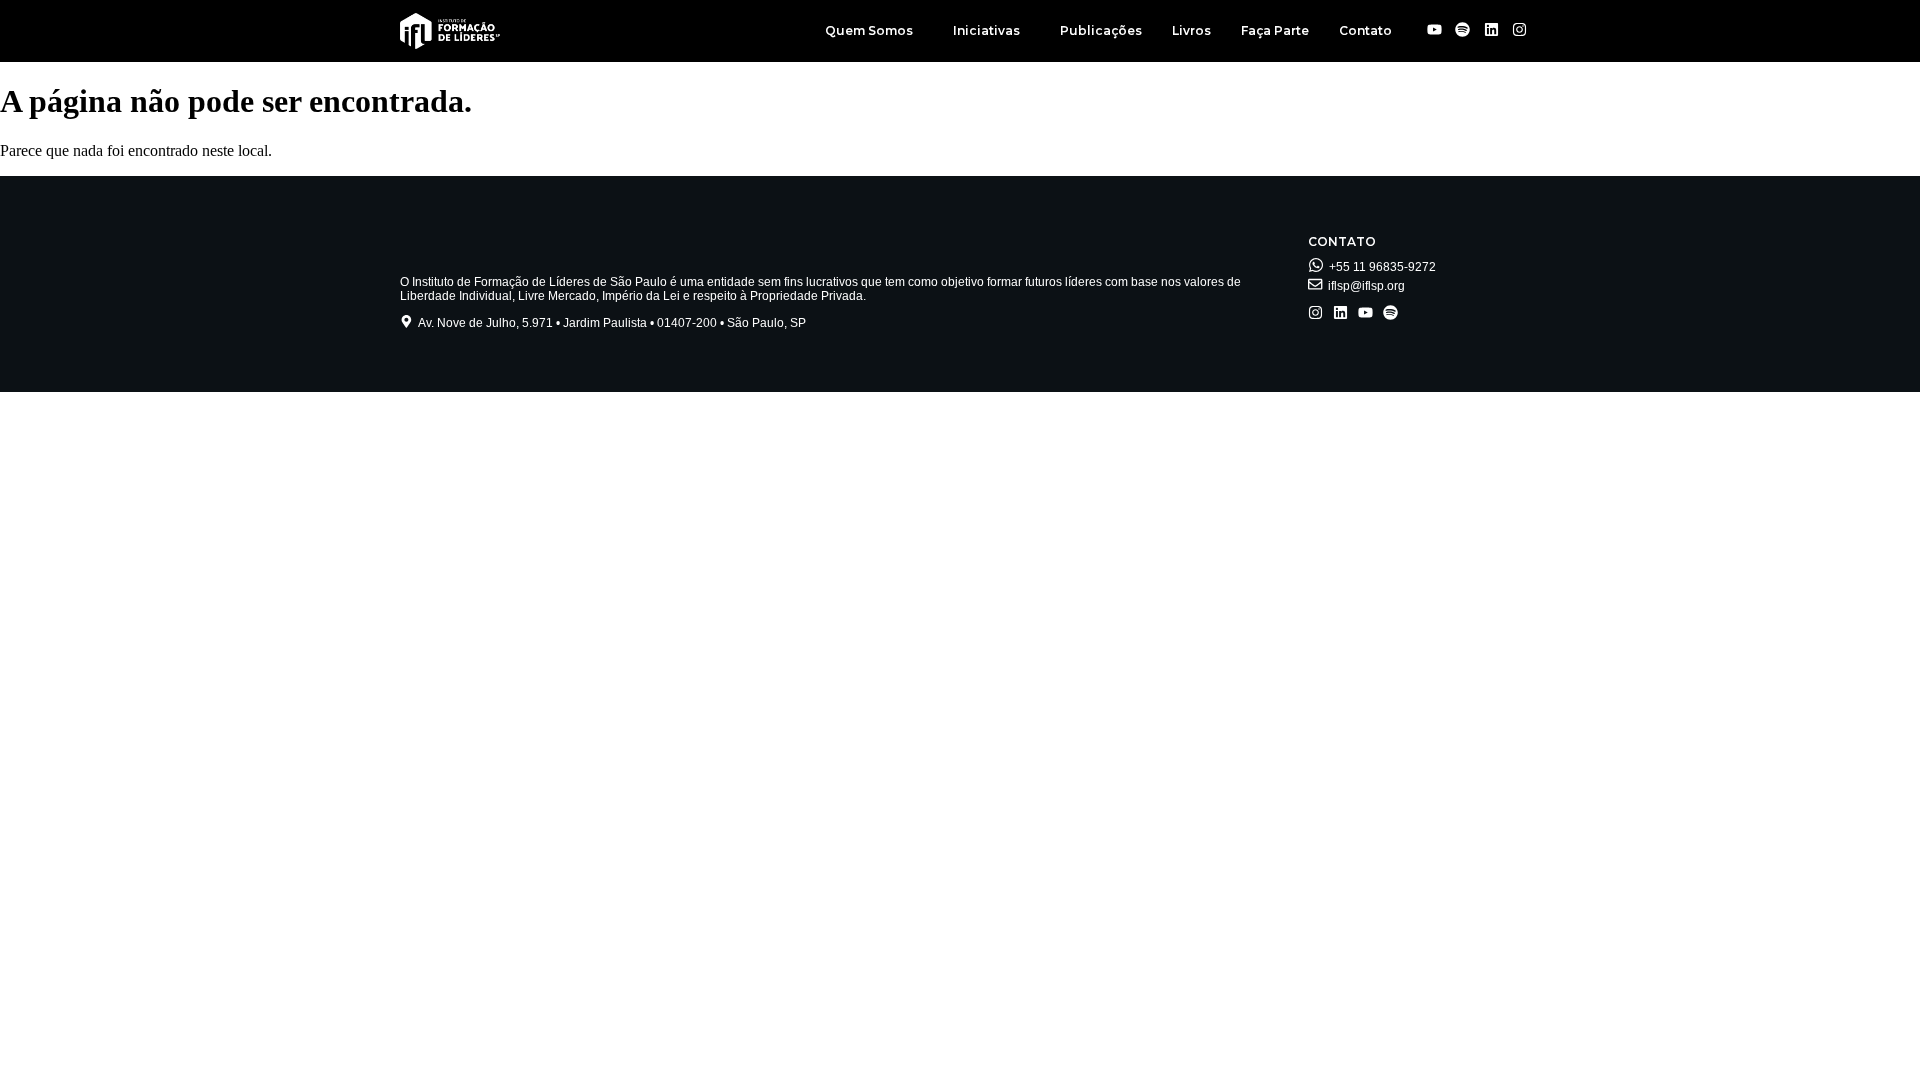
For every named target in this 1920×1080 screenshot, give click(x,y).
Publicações (1101, 30)
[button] (874, 31)
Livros (1191, 30)
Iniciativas (986, 30)
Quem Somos (869, 30)
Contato (1365, 30)
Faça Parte (1275, 30)
